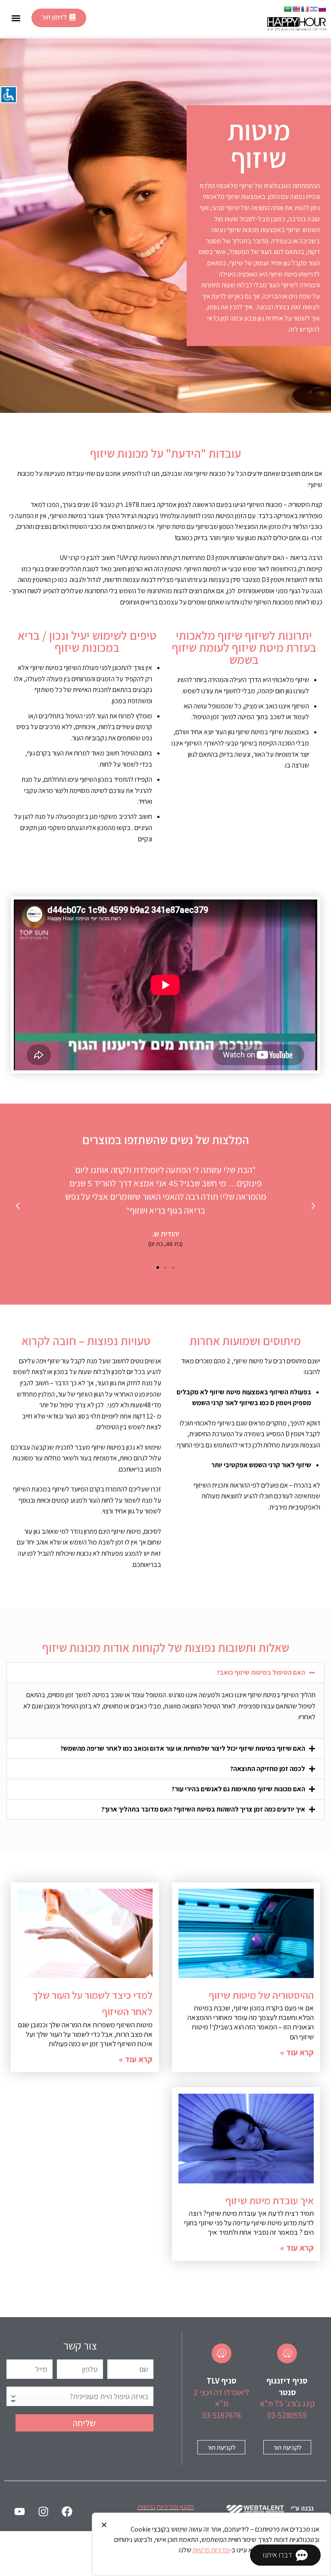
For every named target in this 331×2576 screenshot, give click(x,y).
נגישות (146, 2507)
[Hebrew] (313, 9)
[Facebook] (67, 2511)
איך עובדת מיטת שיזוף (270, 2200)
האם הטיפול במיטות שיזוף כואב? (261, 1672)
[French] (305, 9)
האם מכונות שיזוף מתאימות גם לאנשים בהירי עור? (238, 1789)
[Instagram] (43, 2511)
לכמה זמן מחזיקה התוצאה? (268, 1769)
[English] (296, 9)
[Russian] (322, 9)
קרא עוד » (297, 2052)
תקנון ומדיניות (175, 2507)
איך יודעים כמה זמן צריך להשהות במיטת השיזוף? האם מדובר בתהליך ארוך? (203, 1809)
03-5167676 (222, 2415)
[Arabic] (287, 9)
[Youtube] (19, 2511)
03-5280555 (287, 2415)
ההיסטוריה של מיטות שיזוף (261, 1995)
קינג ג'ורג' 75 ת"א (287, 2403)
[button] (16, 18)
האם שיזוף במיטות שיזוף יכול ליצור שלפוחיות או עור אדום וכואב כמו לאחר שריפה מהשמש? (183, 1748)
